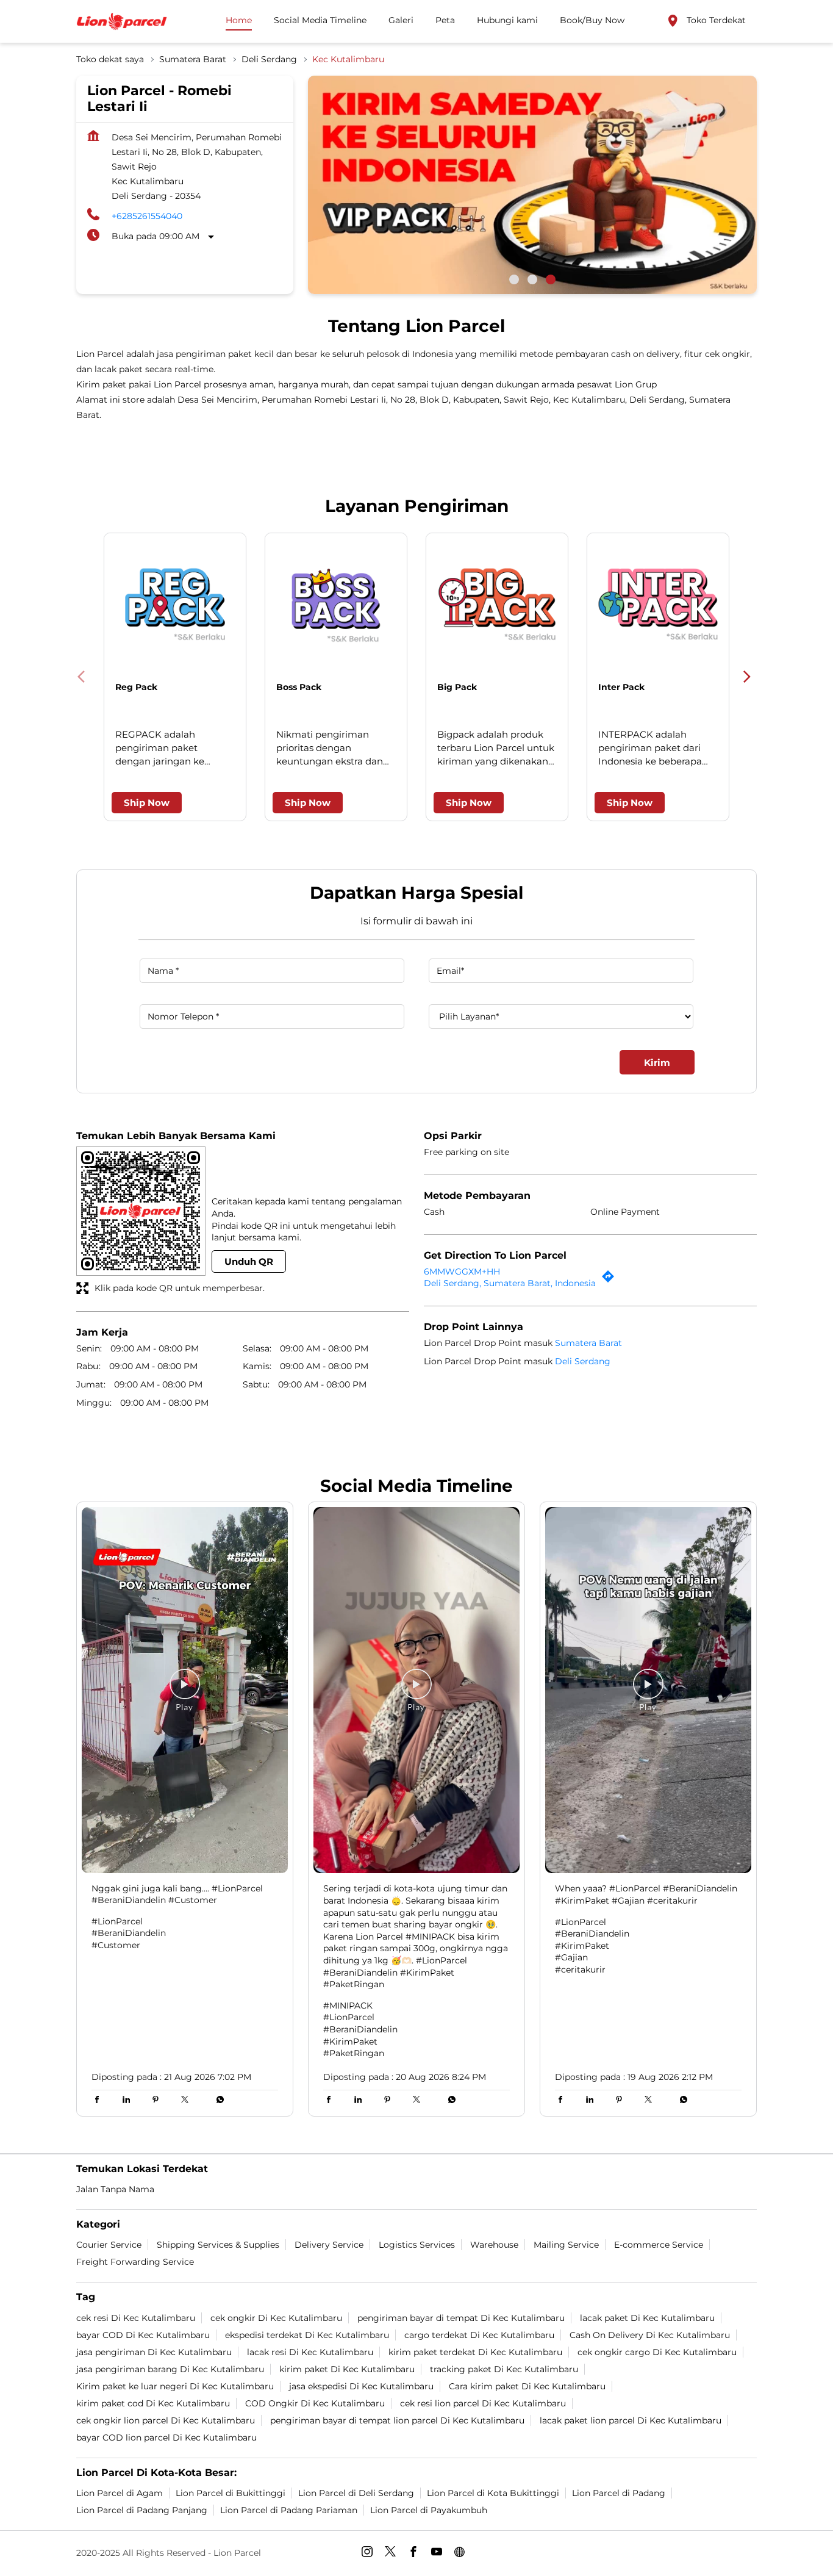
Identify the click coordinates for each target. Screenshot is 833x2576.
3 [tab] (551, 279)
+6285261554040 (147, 216)
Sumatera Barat (193, 59)
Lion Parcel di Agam (120, 2493)
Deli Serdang (269, 59)
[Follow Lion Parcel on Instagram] (370, 2553)
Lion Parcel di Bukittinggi (231, 2493)
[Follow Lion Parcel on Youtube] (440, 2553)
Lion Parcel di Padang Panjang (142, 2510)
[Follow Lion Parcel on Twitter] (393, 2553)
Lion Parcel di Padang (619, 2493)
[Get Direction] (611, 1279)
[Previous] (84, 677)
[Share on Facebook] (100, 2101)
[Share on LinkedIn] (129, 2101)
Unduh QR (249, 1261)
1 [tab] (514, 279)
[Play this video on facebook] (185, 1690)
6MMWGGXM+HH (462, 1272)
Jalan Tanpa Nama (115, 2189)
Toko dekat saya (110, 59)
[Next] (749, 677)
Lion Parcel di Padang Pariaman (289, 2510)
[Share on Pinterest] (159, 2101)
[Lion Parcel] (122, 21)
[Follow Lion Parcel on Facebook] (416, 2553)
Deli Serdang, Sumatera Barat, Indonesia (510, 1284)
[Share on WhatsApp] (217, 2101)
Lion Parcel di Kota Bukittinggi (493, 2493)
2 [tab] (532, 279)
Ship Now (147, 802)
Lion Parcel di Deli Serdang (356, 2493)
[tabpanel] (532, 185)
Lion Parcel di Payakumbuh (429, 2510)
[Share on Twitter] (188, 2101)
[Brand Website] (463, 2553)
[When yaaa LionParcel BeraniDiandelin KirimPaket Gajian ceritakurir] (648, 1690)
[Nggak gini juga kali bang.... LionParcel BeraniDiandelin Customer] (185, 1690)
